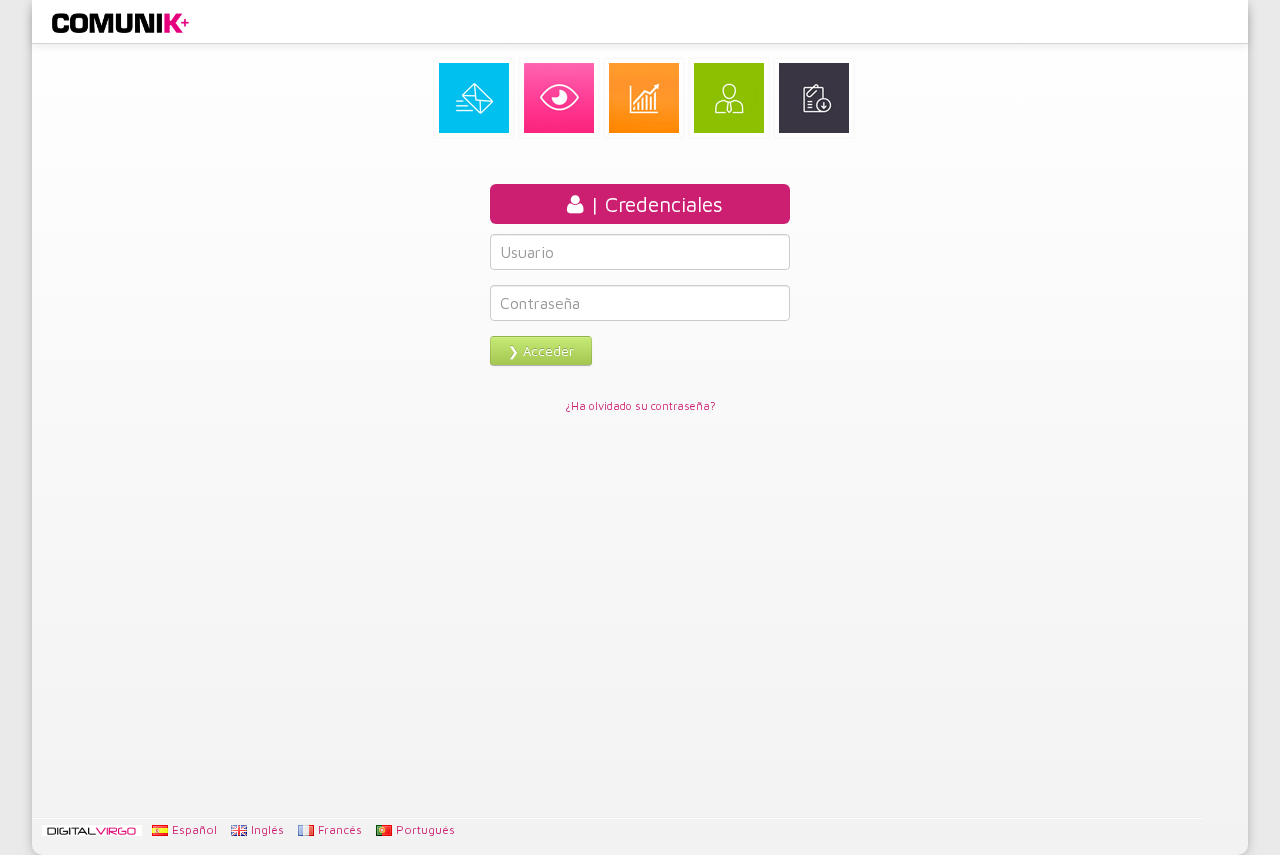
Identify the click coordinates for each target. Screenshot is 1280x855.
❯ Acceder (541, 351)
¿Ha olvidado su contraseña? (640, 405)
